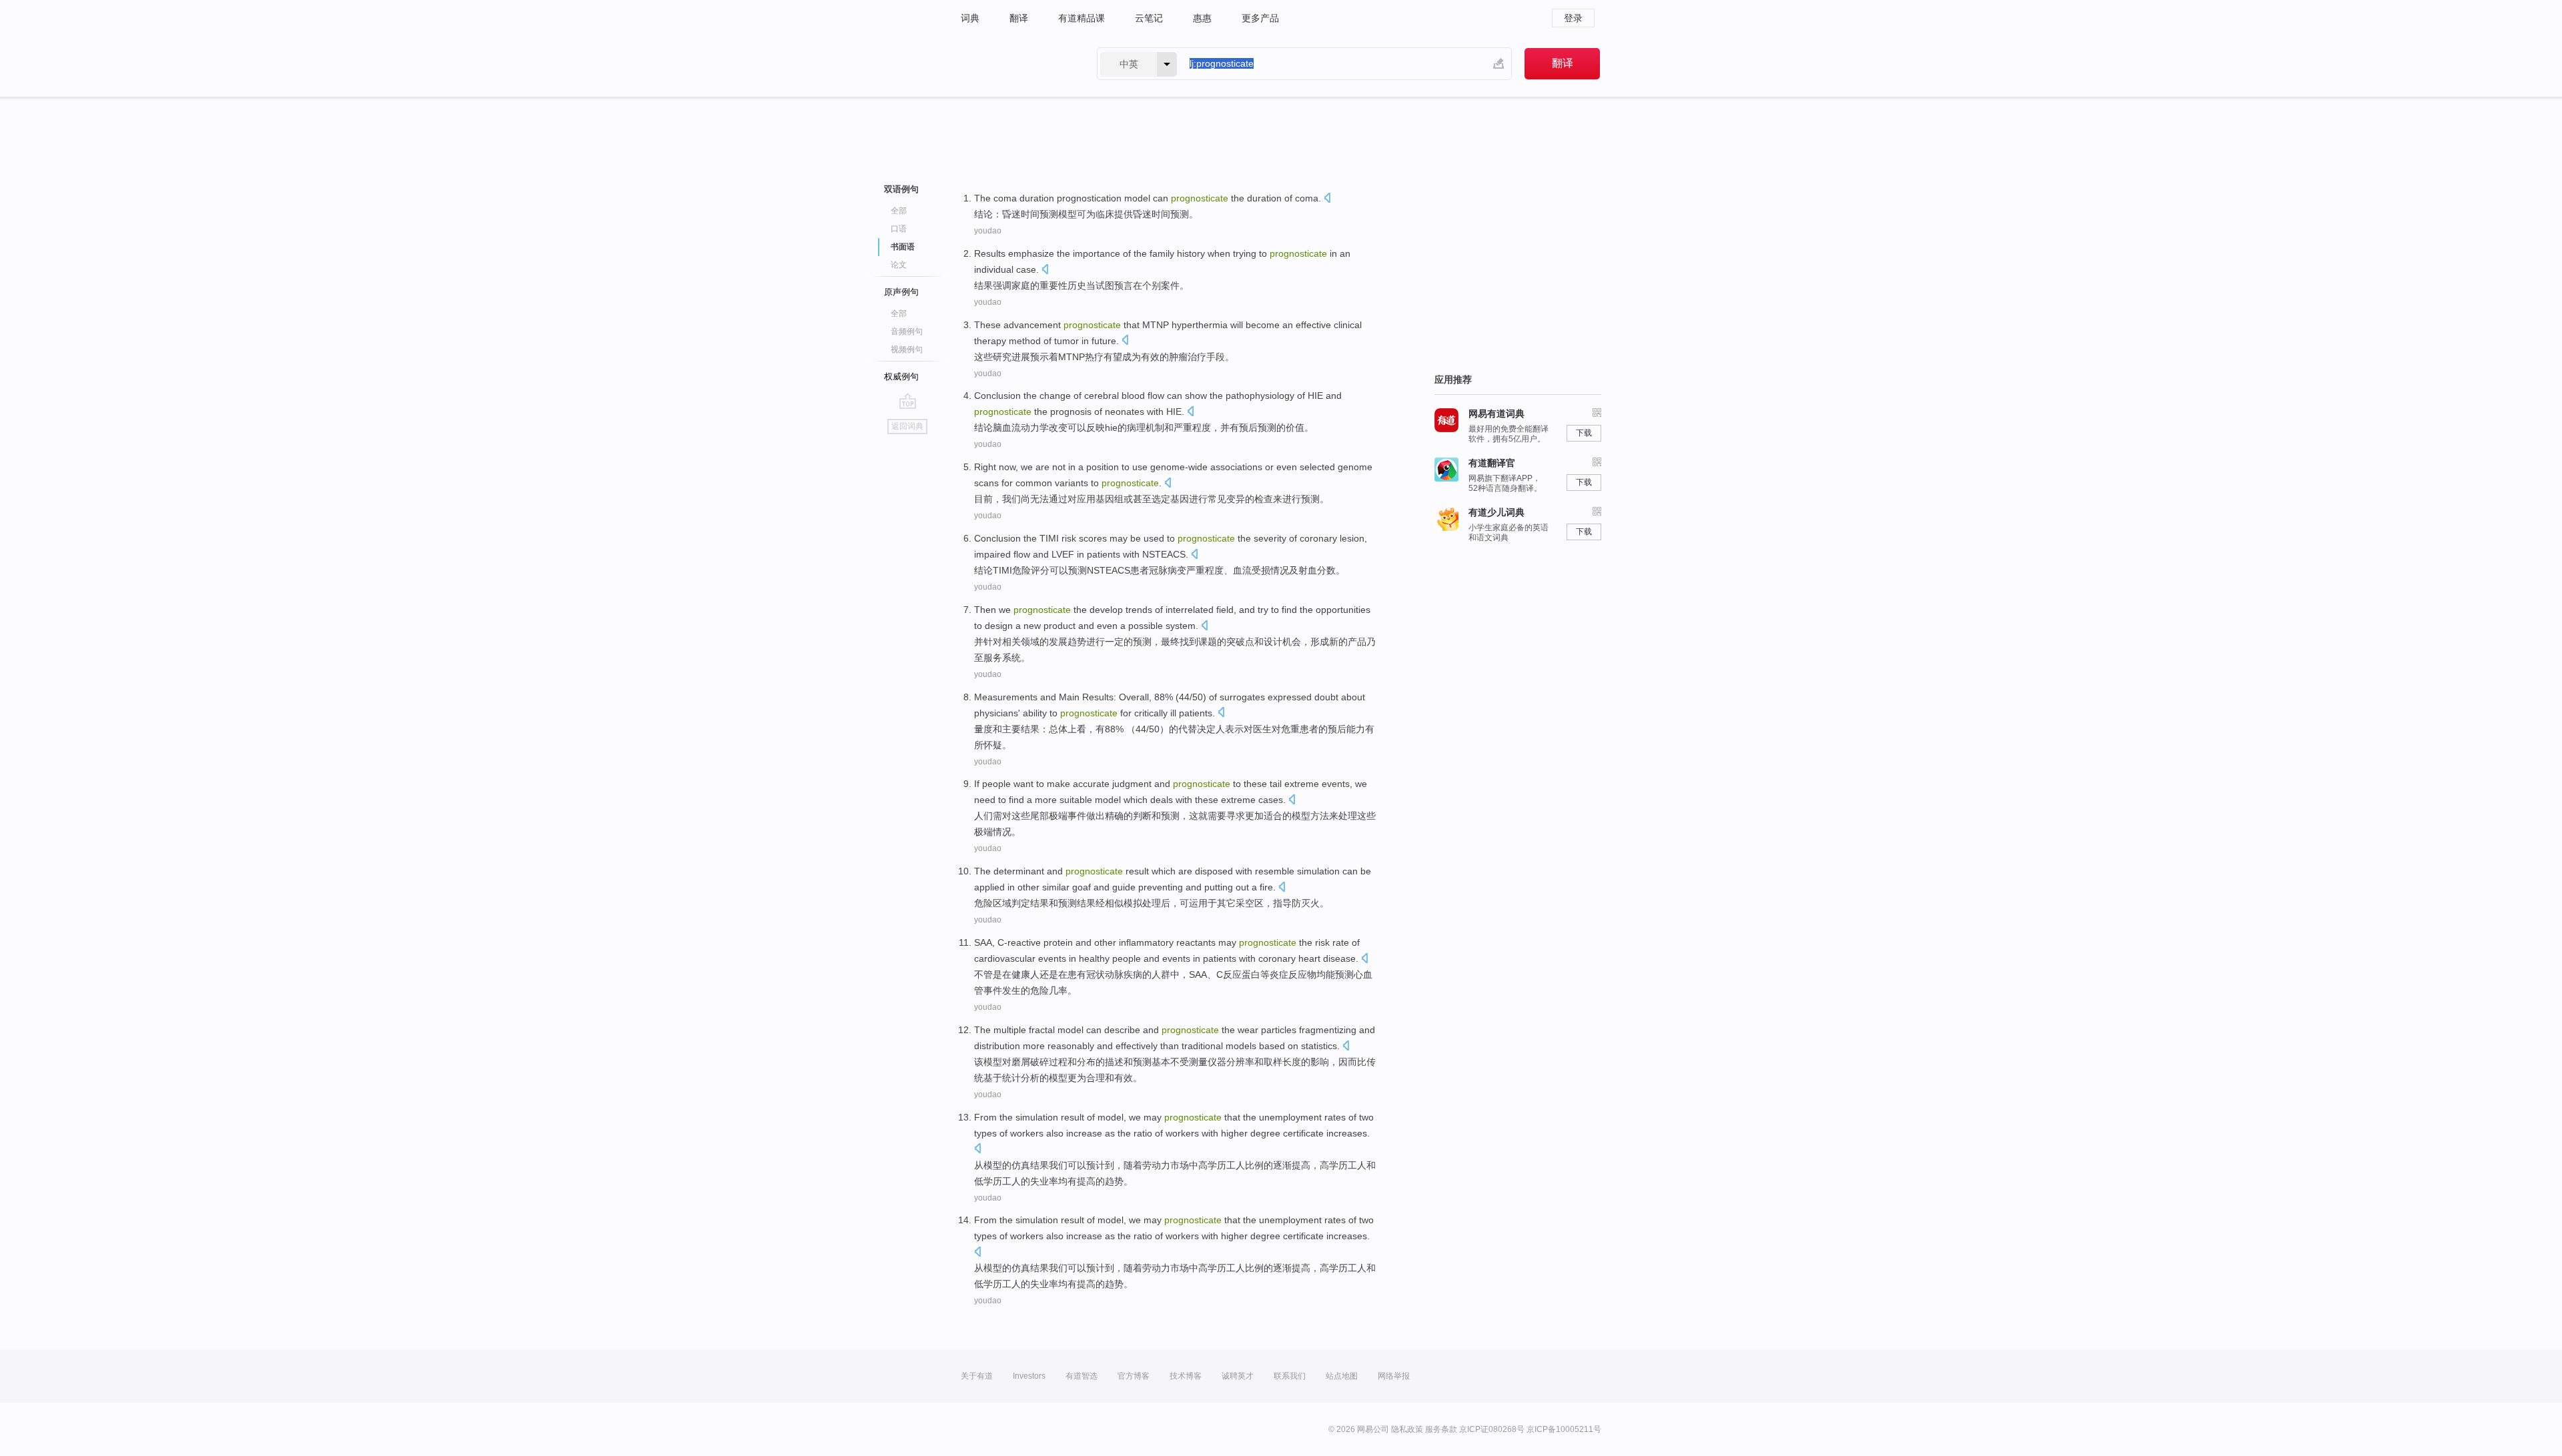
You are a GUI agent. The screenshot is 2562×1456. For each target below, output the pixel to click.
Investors (1029, 1376)
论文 (899, 265)
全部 (899, 211)
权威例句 (901, 377)
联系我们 (1290, 1376)
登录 (1573, 18)
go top (908, 401)
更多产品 (1260, 18)
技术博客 (1186, 1376)
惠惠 (1202, 18)
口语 (899, 229)
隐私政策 (1407, 1429)
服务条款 (1441, 1429)
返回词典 (907, 426)
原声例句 (901, 292)
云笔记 (1149, 18)
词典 (970, 18)
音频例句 (907, 331)
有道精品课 (1082, 18)
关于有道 (977, 1376)
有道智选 (1082, 1376)
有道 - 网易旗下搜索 (1015, 64)
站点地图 (1342, 1376)
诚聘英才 (1238, 1376)
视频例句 (907, 349)
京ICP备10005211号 (1564, 1429)
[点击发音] (1327, 199)
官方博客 (1134, 1376)
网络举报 (1394, 1376)
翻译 (1019, 18)
